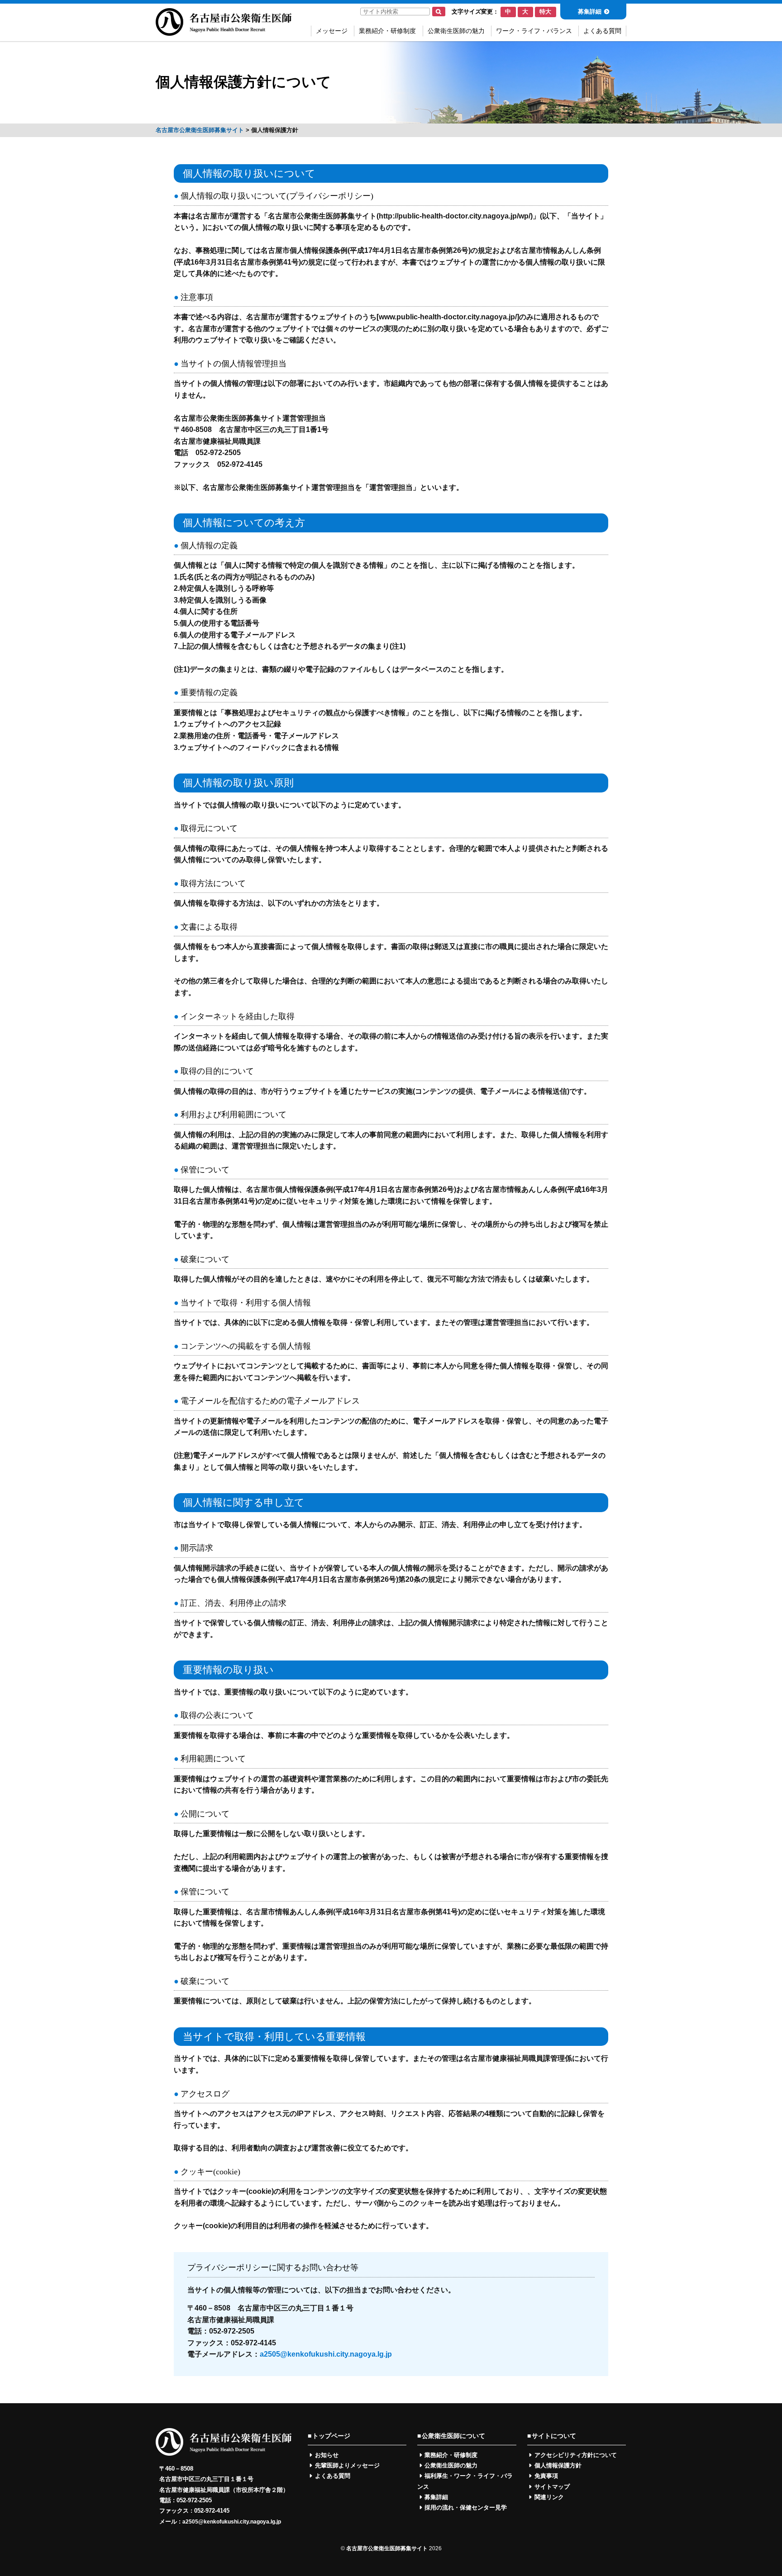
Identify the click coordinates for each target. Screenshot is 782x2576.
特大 (546, 12)
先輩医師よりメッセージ (347, 2465)
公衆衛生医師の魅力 (456, 31)
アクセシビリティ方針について (576, 2455)
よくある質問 (602, 31)
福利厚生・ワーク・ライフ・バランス (465, 2481)
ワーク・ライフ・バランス (534, 31)
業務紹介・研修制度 (387, 31)
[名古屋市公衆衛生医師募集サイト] (224, 31)
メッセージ (332, 31)
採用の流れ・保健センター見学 (466, 2507)
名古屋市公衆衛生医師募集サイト (387, 2548)
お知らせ (327, 2455)
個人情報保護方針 (558, 2465)
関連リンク (549, 2497)
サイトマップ (552, 2487)
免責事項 (546, 2476)
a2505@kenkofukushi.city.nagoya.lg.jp (326, 2354)
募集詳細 (590, 12)
